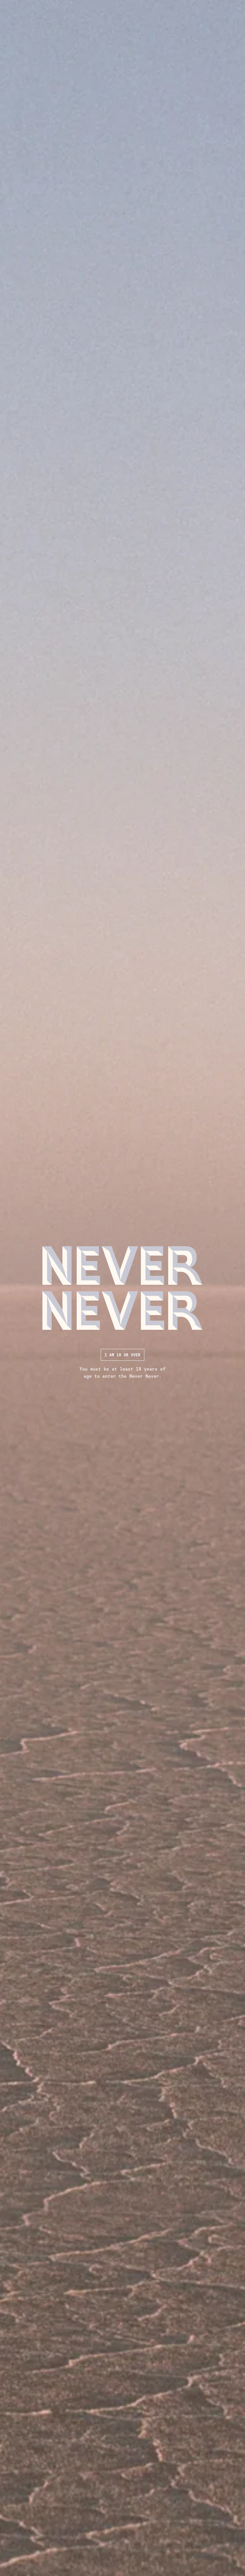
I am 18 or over (122, 1355)
